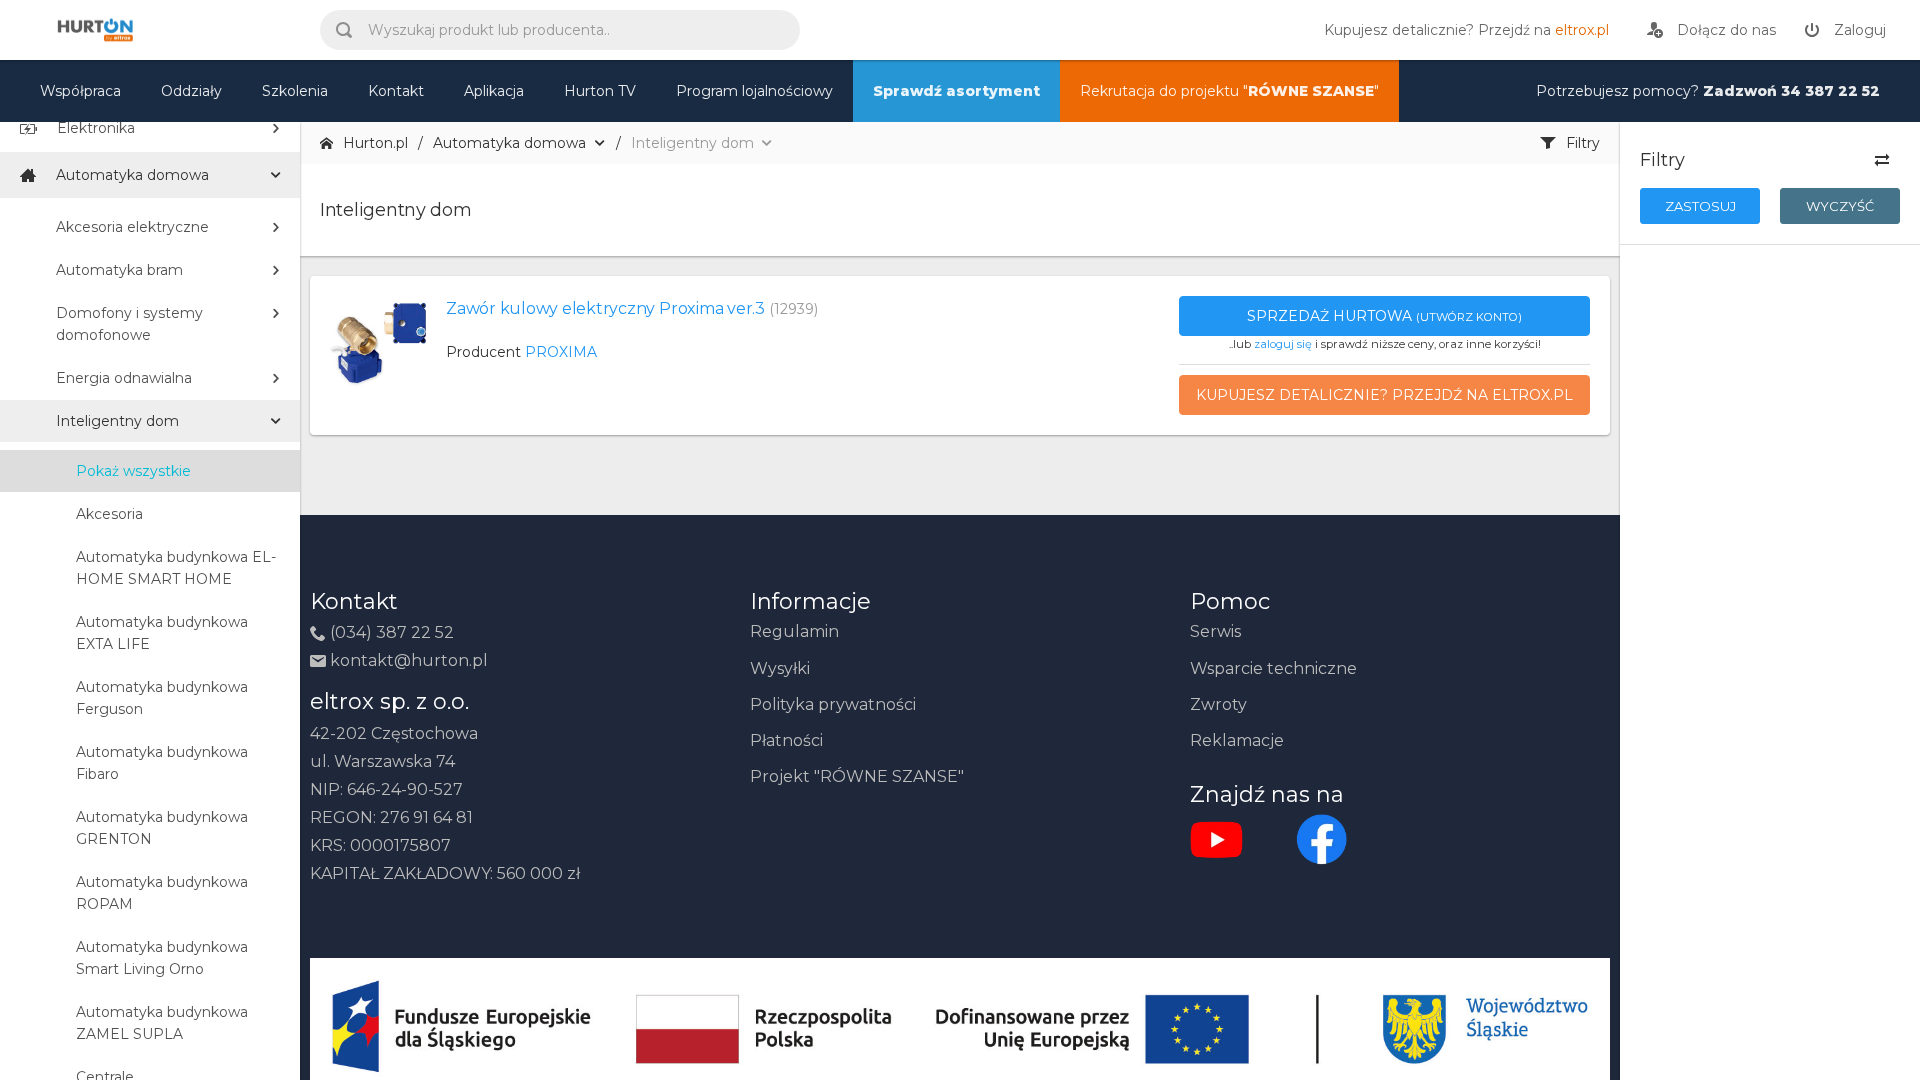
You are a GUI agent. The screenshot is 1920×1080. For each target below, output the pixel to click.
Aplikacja (494, 91)
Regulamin (794, 631)
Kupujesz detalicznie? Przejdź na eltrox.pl (1384, 395)
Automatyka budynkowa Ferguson (162, 698)
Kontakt (396, 91)
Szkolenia (295, 91)
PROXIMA (561, 352)
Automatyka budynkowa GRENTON (162, 828)
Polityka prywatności (833, 704)
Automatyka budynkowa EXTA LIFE (162, 633)
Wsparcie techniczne (1273, 668)
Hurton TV (600, 91)
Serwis (1215, 631)
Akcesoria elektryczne (132, 227)
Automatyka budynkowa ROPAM (162, 893)
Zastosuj (1700, 206)
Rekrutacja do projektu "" (1229, 91)
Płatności (786, 740)
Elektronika (96, 128)
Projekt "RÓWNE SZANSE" (857, 776)
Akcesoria (109, 514)
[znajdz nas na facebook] (1217, 838)
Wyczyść (1840, 206)
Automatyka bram (119, 270)
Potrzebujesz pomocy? (1708, 91)
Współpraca (80, 91)
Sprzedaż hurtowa (1384, 316)
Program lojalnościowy (754, 91)
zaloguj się (1283, 344)
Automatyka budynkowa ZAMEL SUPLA (162, 1023)
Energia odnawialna (124, 378)
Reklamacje (1237, 740)
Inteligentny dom (117, 421)
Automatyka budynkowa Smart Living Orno (162, 958)
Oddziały (191, 91)
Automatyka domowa (132, 175)
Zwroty (1218, 704)
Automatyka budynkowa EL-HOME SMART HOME (176, 568)
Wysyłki (780, 668)
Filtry (1583, 143)
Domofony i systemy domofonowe (129, 324)
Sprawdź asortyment (956, 91)
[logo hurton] (1322, 838)
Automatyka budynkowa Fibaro (162, 763)
